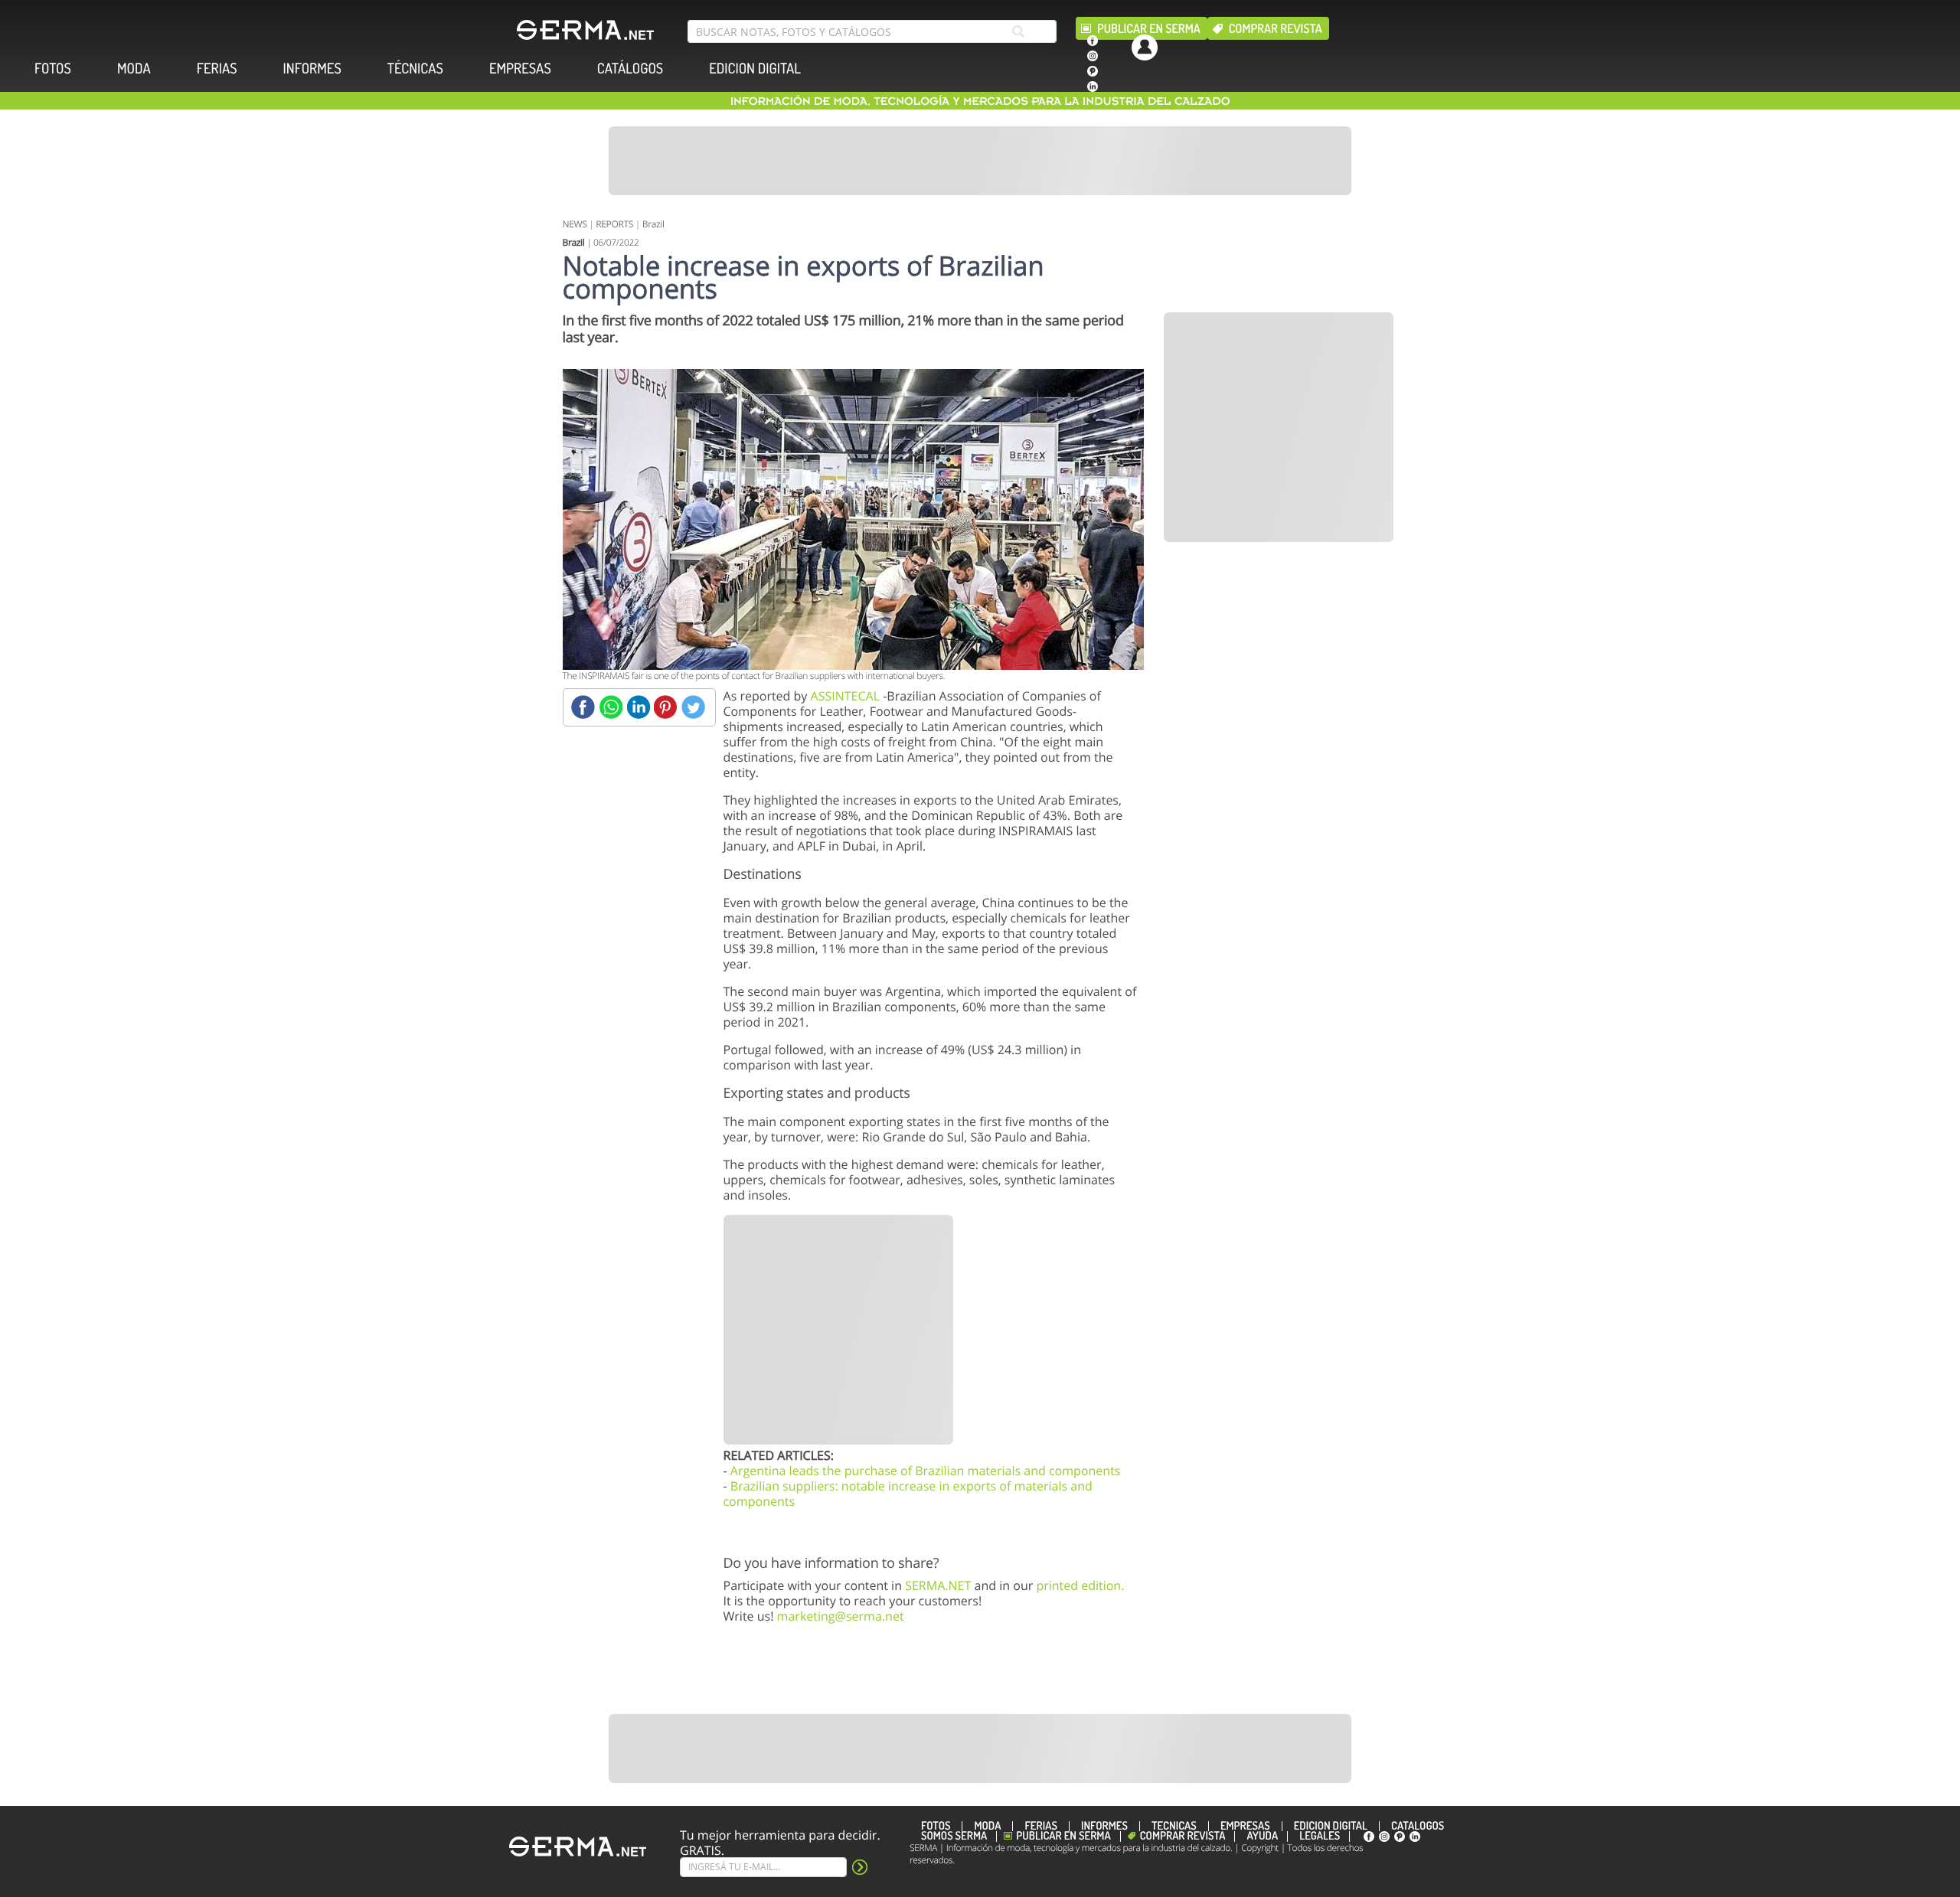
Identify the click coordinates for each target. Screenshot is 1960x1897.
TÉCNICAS (415, 69)
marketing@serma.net (841, 1616)
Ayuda (1262, 1837)
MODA (134, 69)
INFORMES (312, 69)
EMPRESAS (520, 69)
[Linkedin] (638, 707)
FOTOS (53, 69)
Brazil (653, 224)
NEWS (575, 224)
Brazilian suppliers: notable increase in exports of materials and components (908, 1494)
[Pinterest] (666, 707)
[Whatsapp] (611, 707)
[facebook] (1093, 41)
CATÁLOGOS (630, 69)
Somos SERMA (954, 1837)
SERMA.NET (938, 1585)
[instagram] (1093, 56)
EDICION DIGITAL (755, 69)
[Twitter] (693, 707)
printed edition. (1080, 1585)
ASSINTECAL (845, 696)
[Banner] (980, 161)
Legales (1320, 1837)
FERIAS (217, 69)
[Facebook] (583, 707)
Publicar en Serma (1149, 28)
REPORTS (614, 224)
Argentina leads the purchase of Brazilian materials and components (926, 1471)
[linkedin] (1093, 87)
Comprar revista (1276, 28)
